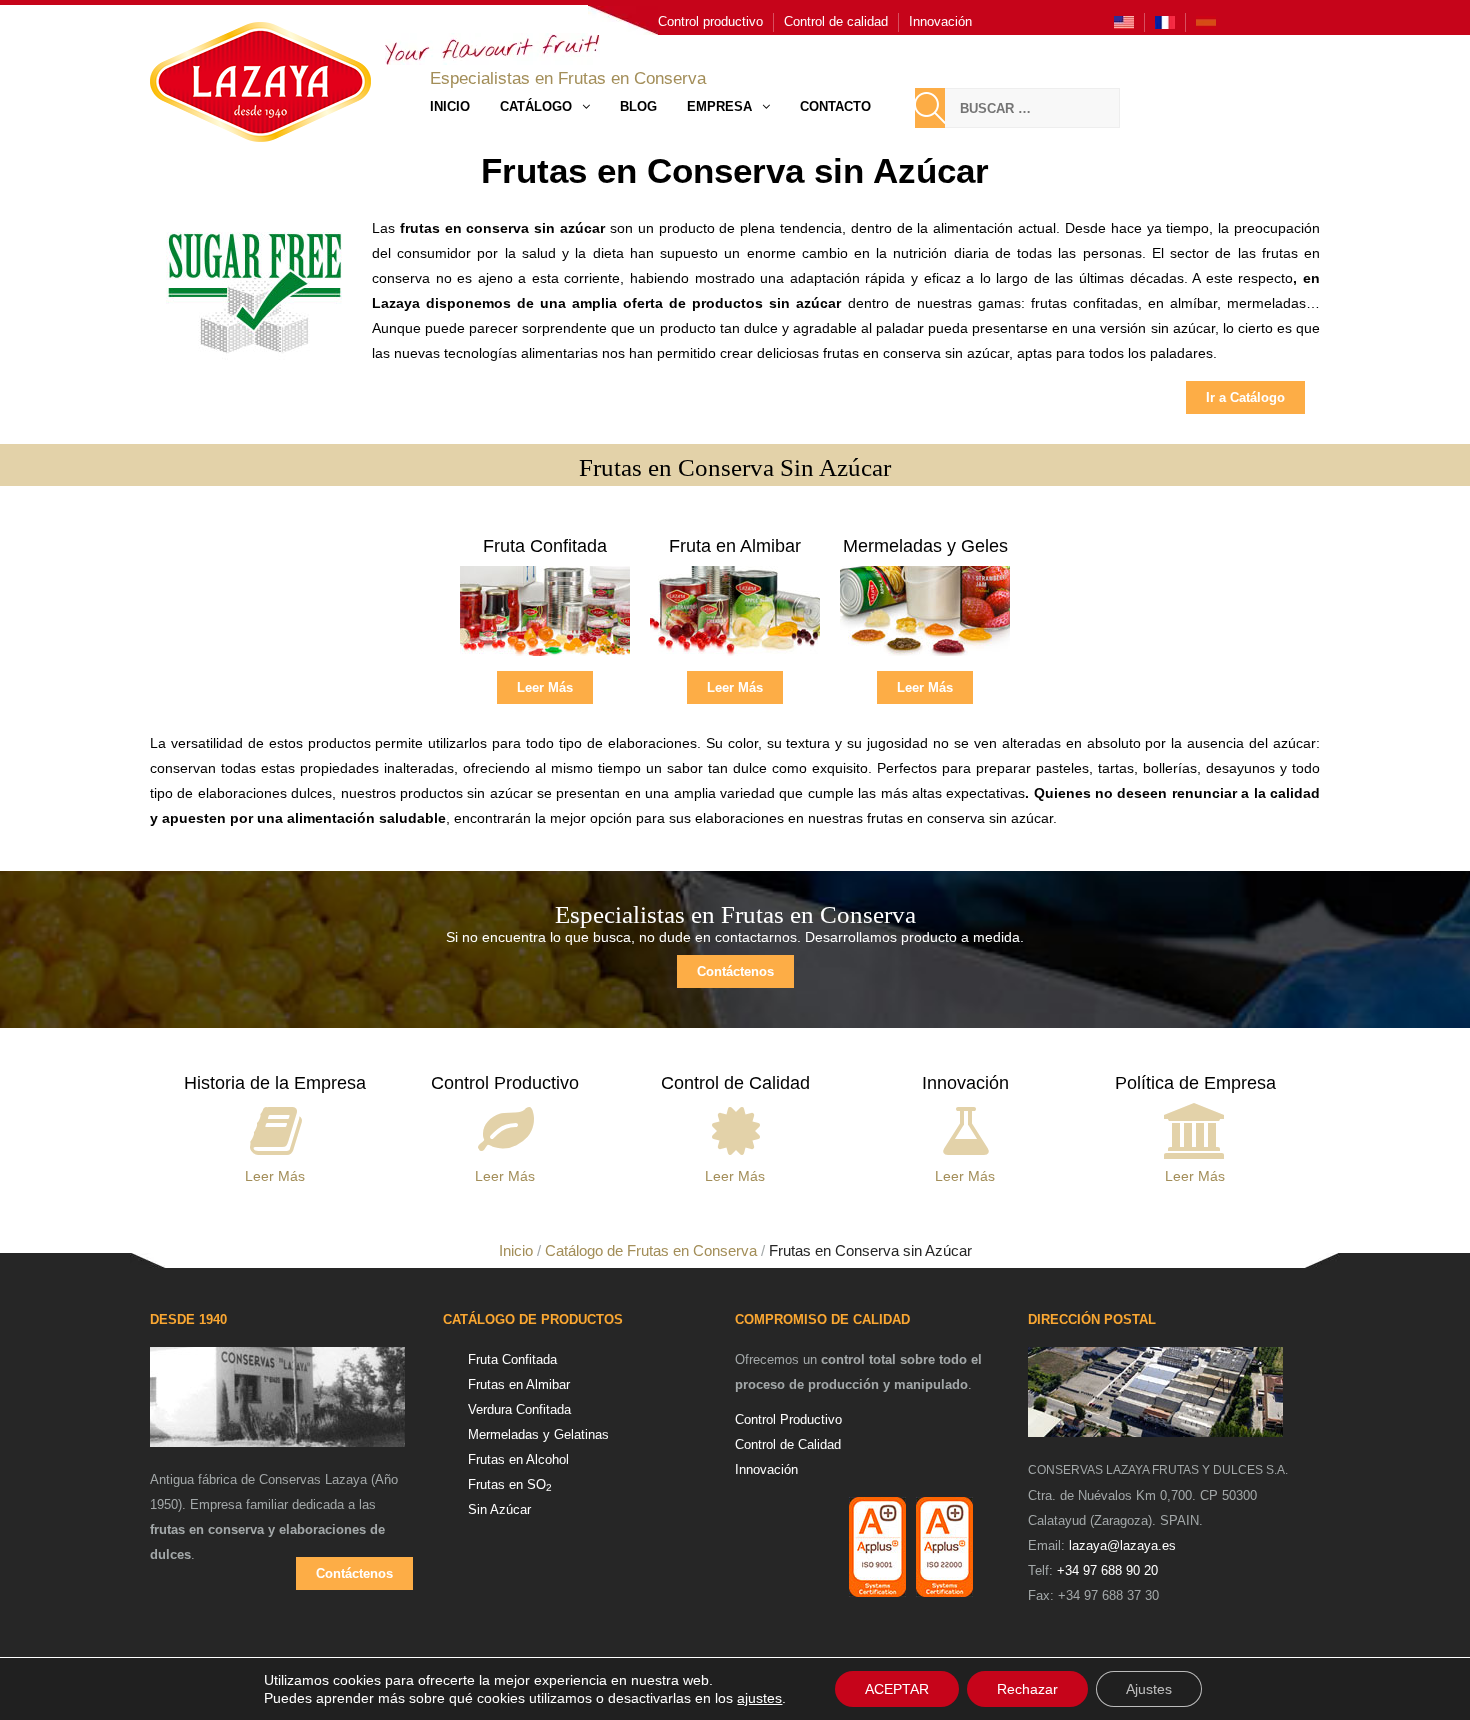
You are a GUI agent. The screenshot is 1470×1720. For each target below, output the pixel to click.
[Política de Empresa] (1195, 1127)
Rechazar (1027, 1689)
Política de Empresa (1195, 1083)
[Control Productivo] (505, 1127)
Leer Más (545, 687)
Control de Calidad (735, 1083)
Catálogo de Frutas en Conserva (651, 1250)
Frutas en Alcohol (518, 1459)
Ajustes (1149, 1689)
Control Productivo (505, 1083)
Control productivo (710, 21)
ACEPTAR (897, 1689)
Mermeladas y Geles (925, 546)
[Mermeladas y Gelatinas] (925, 617)
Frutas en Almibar (519, 1384)
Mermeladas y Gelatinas (538, 1434)
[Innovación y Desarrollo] (965, 1127)
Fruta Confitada (545, 546)
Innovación (940, 21)
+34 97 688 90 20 (1107, 1570)
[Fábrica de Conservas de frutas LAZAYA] (277, 1405)
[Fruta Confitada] (545, 617)
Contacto (835, 106)
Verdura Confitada (519, 1409)
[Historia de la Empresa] (275, 1127)
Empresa (719, 106)
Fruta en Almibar (735, 546)
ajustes (759, 1698)
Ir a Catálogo (1245, 397)
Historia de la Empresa (275, 1083)
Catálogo (536, 106)
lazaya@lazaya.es (1122, 1545)
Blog (638, 106)
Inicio (450, 106)
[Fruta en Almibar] (735, 617)
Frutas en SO (510, 1484)
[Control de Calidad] (735, 1127)
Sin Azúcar (499, 1509)
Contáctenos (735, 971)
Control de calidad (836, 21)
